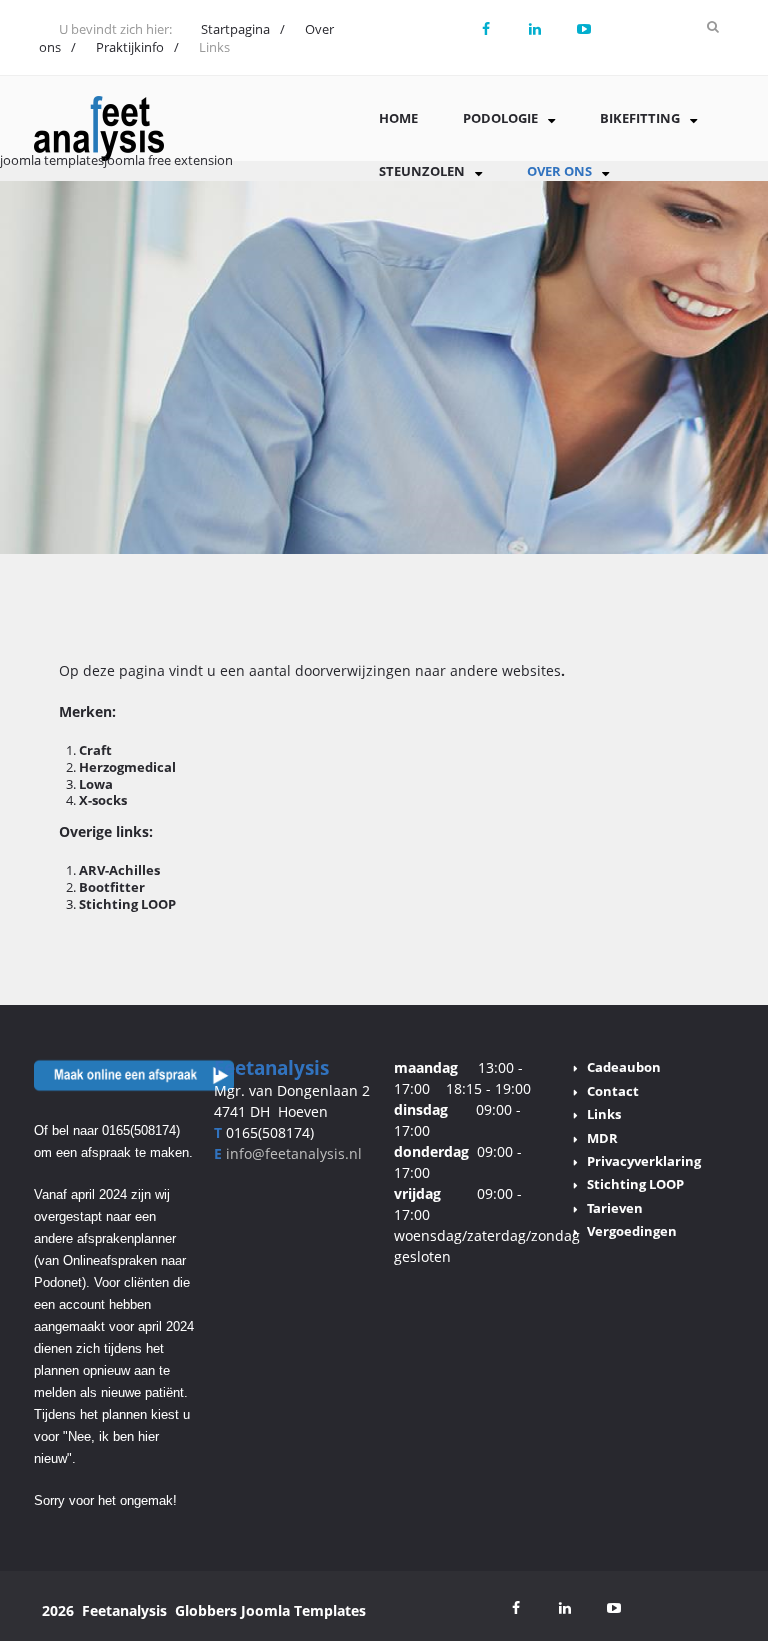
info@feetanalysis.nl (294, 1153)
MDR (602, 1138)
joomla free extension (168, 160)
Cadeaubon (624, 1067)
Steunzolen (422, 171)
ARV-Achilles (119, 870)
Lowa (96, 784)
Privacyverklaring (644, 1161)
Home (398, 118)
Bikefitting (640, 118)
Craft (95, 750)
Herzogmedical (127, 767)
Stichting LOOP (127, 904)
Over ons (559, 171)
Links (604, 1114)
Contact (613, 1091)
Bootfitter (112, 887)
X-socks (103, 800)
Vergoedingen (632, 1231)
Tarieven (615, 1208)
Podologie (500, 118)
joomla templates (52, 160)
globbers (206, 1610)
